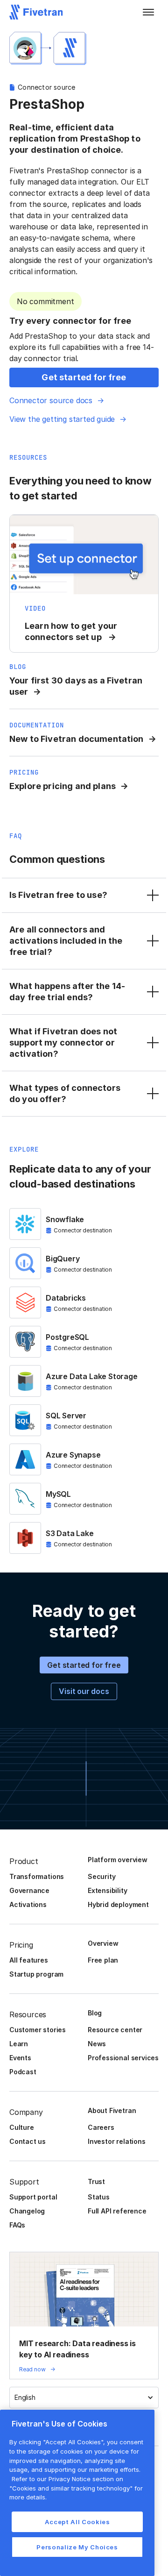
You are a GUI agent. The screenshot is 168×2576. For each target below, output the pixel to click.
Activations (28, 1904)
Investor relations (117, 2141)
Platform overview (118, 1860)
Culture (22, 2127)
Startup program (36, 1974)
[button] (148, 12)
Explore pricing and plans (63, 786)
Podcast (23, 2072)
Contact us (28, 2141)
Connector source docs (51, 400)
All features (29, 1960)
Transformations (37, 1876)
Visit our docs (84, 1691)
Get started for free (84, 1665)
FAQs (17, 2225)
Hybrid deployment (118, 1904)
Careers (101, 2127)
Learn (19, 2044)
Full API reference (117, 2211)
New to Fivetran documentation (77, 739)
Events (20, 2058)
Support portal (33, 2197)
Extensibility (108, 1890)
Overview (103, 1943)
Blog (95, 2013)
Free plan (103, 1960)
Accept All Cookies (77, 2522)
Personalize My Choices (77, 2547)
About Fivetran (112, 2110)
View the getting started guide (62, 419)
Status (99, 2197)
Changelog (27, 2211)
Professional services (123, 2058)
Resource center (115, 2030)
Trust (96, 2181)
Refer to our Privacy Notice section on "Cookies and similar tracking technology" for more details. (76, 2488)
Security (101, 1876)
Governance (29, 1890)
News (97, 2044)
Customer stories (38, 2030)
